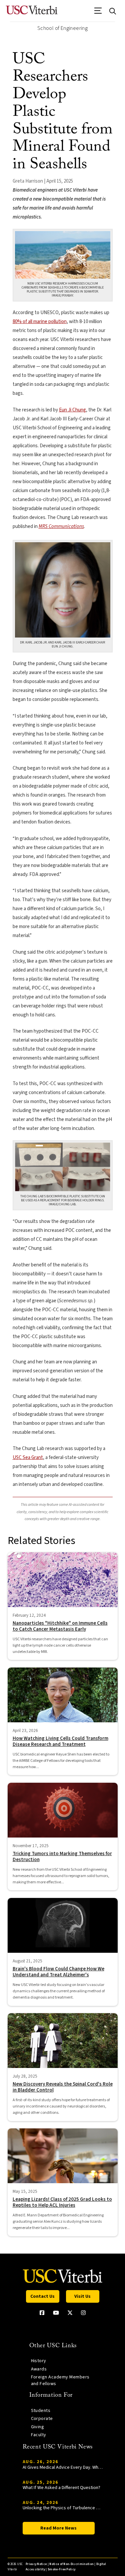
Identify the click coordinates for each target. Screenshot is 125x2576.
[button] (98, 13)
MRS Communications (61, 526)
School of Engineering (62, 28)
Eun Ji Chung (72, 410)
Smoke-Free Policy (61, 2570)
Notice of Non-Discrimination (71, 2564)
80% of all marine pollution (40, 322)
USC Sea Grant (28, 1458)
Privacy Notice (36, 2564)
